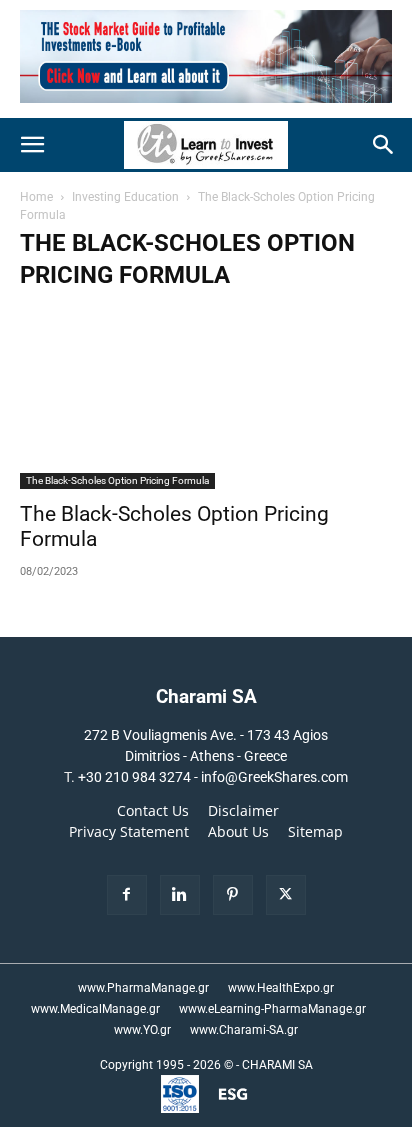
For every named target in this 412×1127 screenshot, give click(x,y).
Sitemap (315, 832)
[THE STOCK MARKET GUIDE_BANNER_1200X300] (206, 107)
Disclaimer (243, 811)
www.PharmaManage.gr (143, 988)
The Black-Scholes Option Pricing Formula (117, 480)
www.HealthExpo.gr (281, 988)
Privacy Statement (129, 832)
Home (36, 197)
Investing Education (125, 197)
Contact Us (153, 811)
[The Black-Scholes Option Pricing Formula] (206, 397)
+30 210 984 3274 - (139, 777)
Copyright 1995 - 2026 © (166, 1065)
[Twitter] (286, 895)
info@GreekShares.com (274, 777)
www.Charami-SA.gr (244, 1030)
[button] (32, 145)
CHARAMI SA (277, 1065)
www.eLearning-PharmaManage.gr (272, 1009)
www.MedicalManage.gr (95, 1009)
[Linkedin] (180, 895)
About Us (238, 832)
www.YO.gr (142, 1030)
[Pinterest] (233, 895)
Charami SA (206, 696)
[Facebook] (127, 895)
